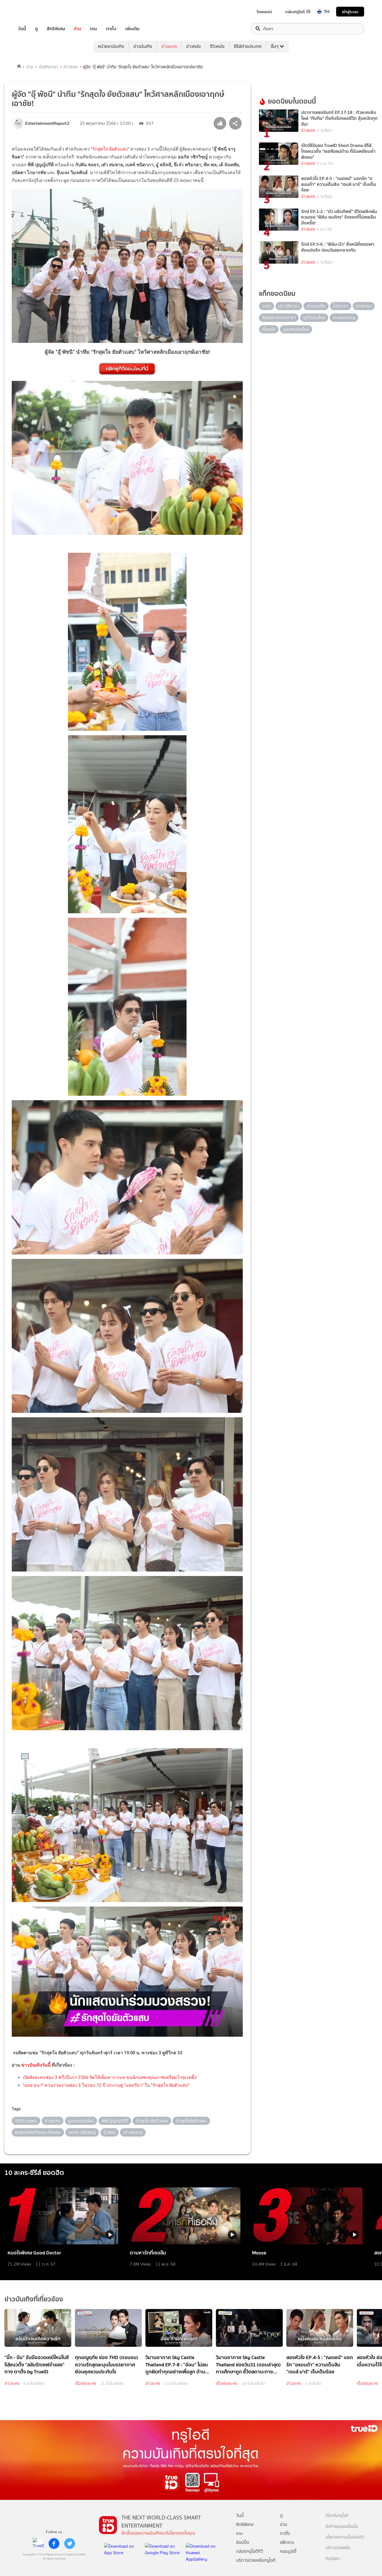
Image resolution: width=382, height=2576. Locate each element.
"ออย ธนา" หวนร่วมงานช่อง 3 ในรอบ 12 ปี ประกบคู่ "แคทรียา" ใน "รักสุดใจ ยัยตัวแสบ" (106, 2085)
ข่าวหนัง (194, 46)
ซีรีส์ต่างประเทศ (248, 46)
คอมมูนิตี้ (288, 2551)
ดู (36, 29)
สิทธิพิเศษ (56, 29)
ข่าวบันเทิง (143, 46)
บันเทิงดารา (48, 67)
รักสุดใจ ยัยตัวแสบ (110, 149)
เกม (94, 29)
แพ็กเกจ (287, 2542)
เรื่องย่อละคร (86, 2383)
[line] (38, 2544)
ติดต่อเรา (333, 2559)
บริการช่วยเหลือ (338, 2548)
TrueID (35, 12)
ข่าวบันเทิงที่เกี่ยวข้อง (34, 2299)
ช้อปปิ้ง (243, 2542)
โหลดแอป (264, 12)
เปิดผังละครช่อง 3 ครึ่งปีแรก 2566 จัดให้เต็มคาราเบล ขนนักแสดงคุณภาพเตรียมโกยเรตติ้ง (110, 2077)
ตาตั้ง (111, 29)
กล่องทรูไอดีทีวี (249, 2551)
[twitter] (70, 2544)
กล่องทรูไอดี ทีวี (298, 12)
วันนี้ (22, 29)
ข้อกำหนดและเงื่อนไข (342, 2527)
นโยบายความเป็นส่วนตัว (345, 2537)
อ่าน (77, 29)
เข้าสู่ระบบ (350, 12)
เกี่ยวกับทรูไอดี (337, 2516)
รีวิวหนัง (217, 46)
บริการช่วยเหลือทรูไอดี (256, 2560)
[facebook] (54, 2544)
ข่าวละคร (169, 46)
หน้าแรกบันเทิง (111, 46)
